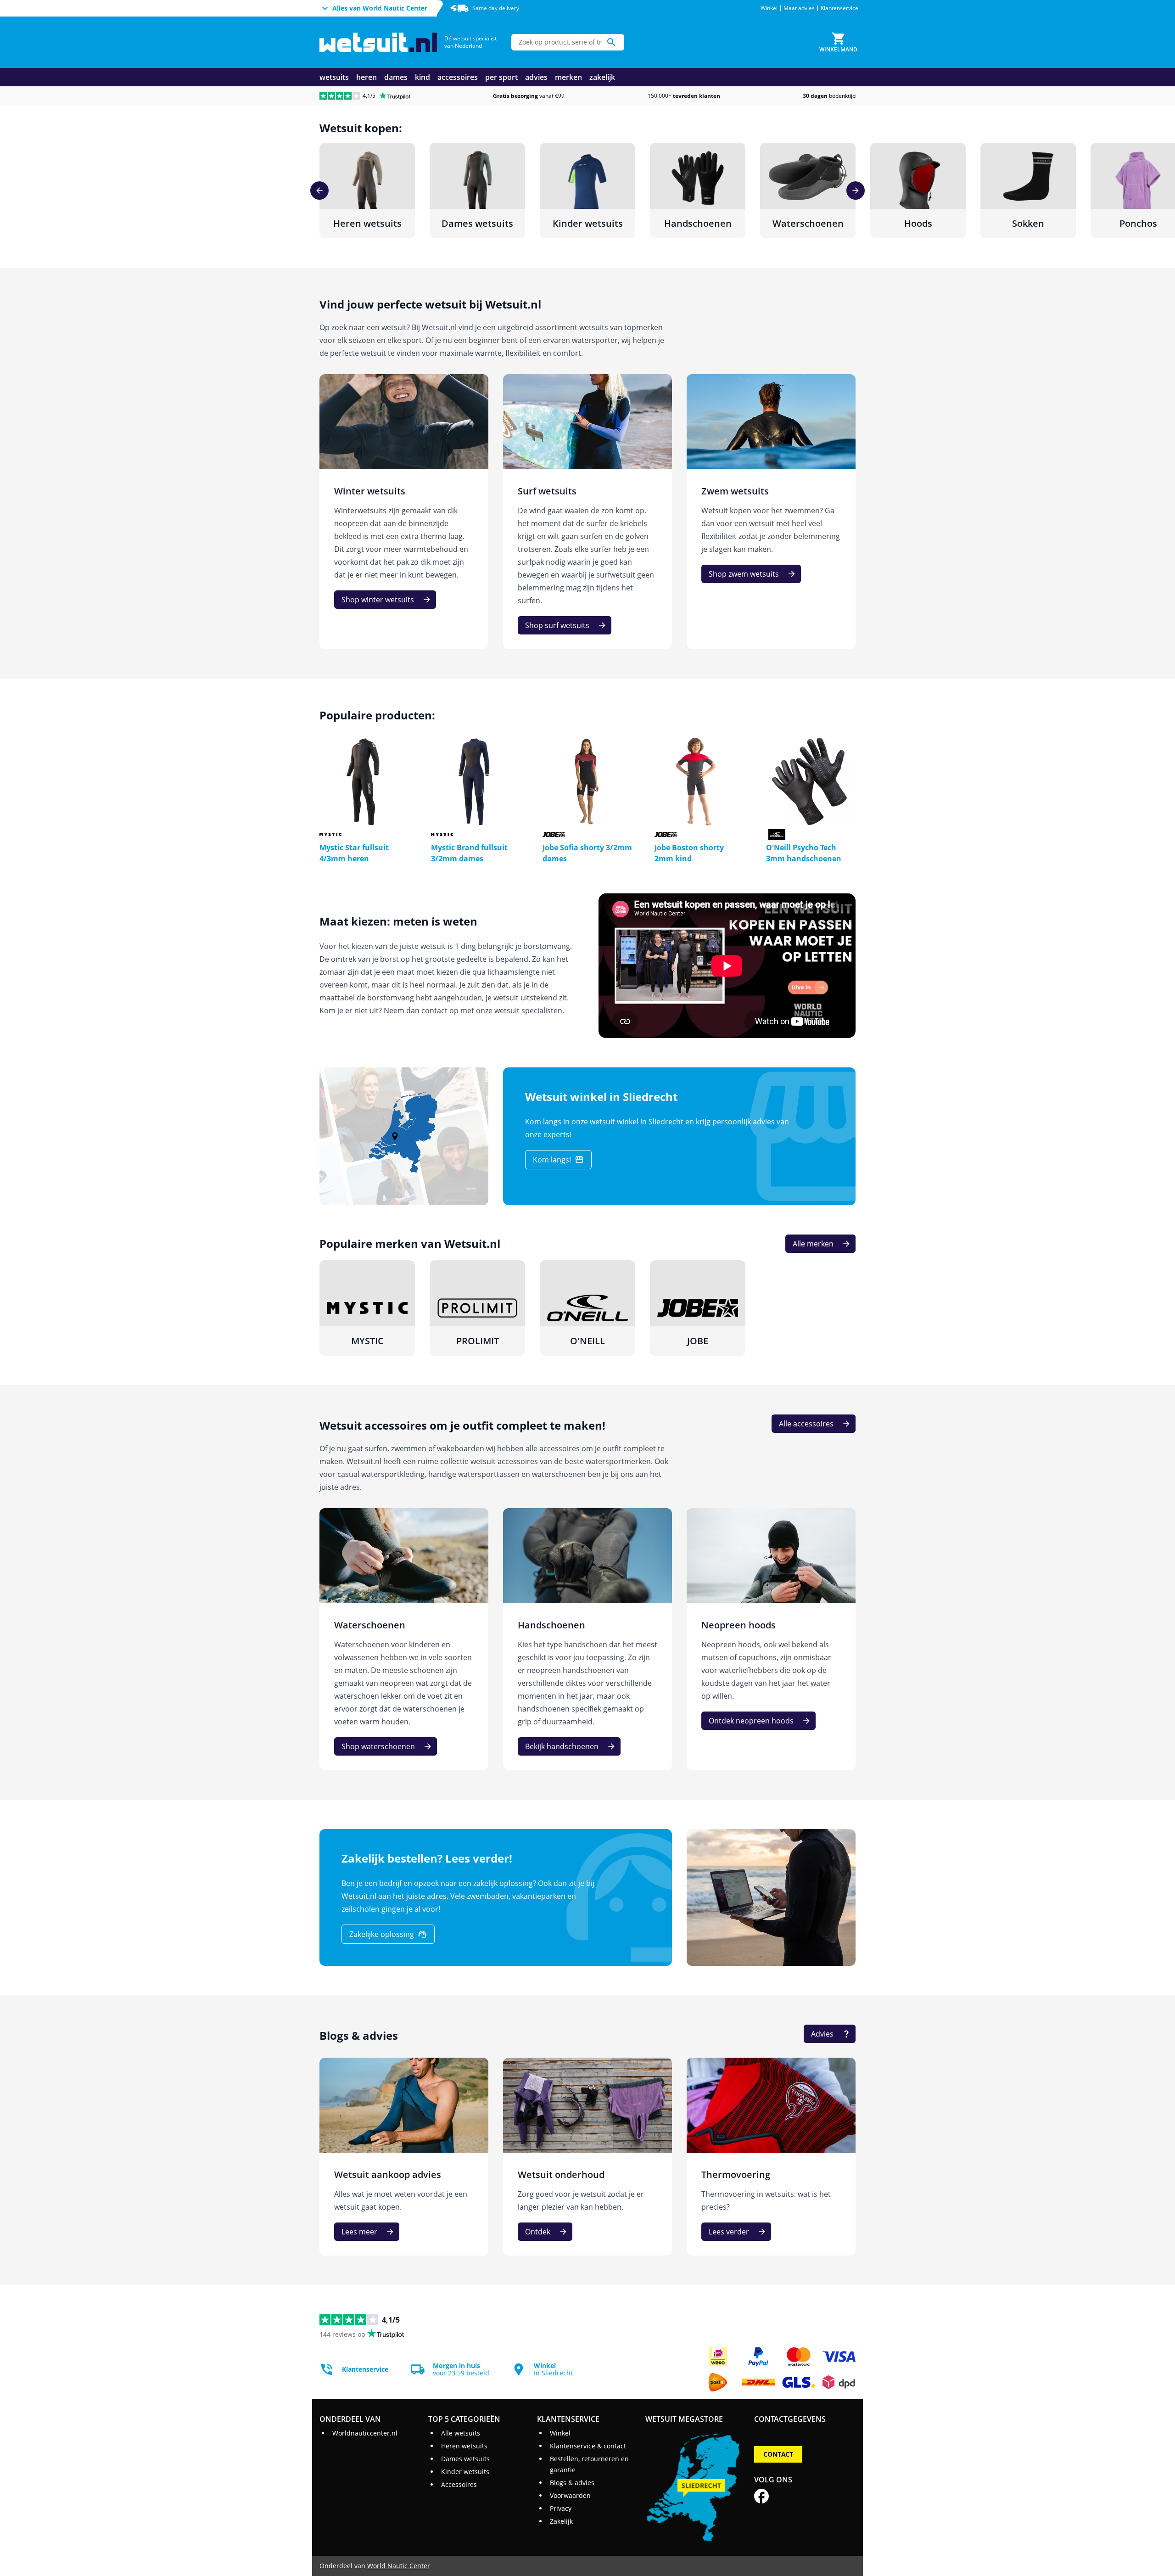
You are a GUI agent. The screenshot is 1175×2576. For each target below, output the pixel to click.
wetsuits (334, 77)
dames (396, 77)
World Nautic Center (399, 2566)
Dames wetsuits (465, 2459)
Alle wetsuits (461, 2433)
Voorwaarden (570, 2495)
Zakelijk (561, 2521)
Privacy (561, 2508)
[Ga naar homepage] (378, 42)
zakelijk (602, 77)
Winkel (769, 8)
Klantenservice (839, 8)
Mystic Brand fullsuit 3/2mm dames (469, 853)
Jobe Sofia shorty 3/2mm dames (587, 853)
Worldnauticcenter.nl (365, 2433)
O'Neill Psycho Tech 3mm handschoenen (804, 853)
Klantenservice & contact (588, 2446)
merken (568, 77)
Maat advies (799, 8)
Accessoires (459, 2484)
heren (366, 77)
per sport (501, 77)
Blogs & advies (572, 2483)
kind (422, 77)
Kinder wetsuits (465, 2472)
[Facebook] (761, 2496)
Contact (778, 2454)
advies (536, 77)
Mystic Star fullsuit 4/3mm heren (354, 853)
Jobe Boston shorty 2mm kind (689, 853)
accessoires (458, 77)
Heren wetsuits (464, 2446)
